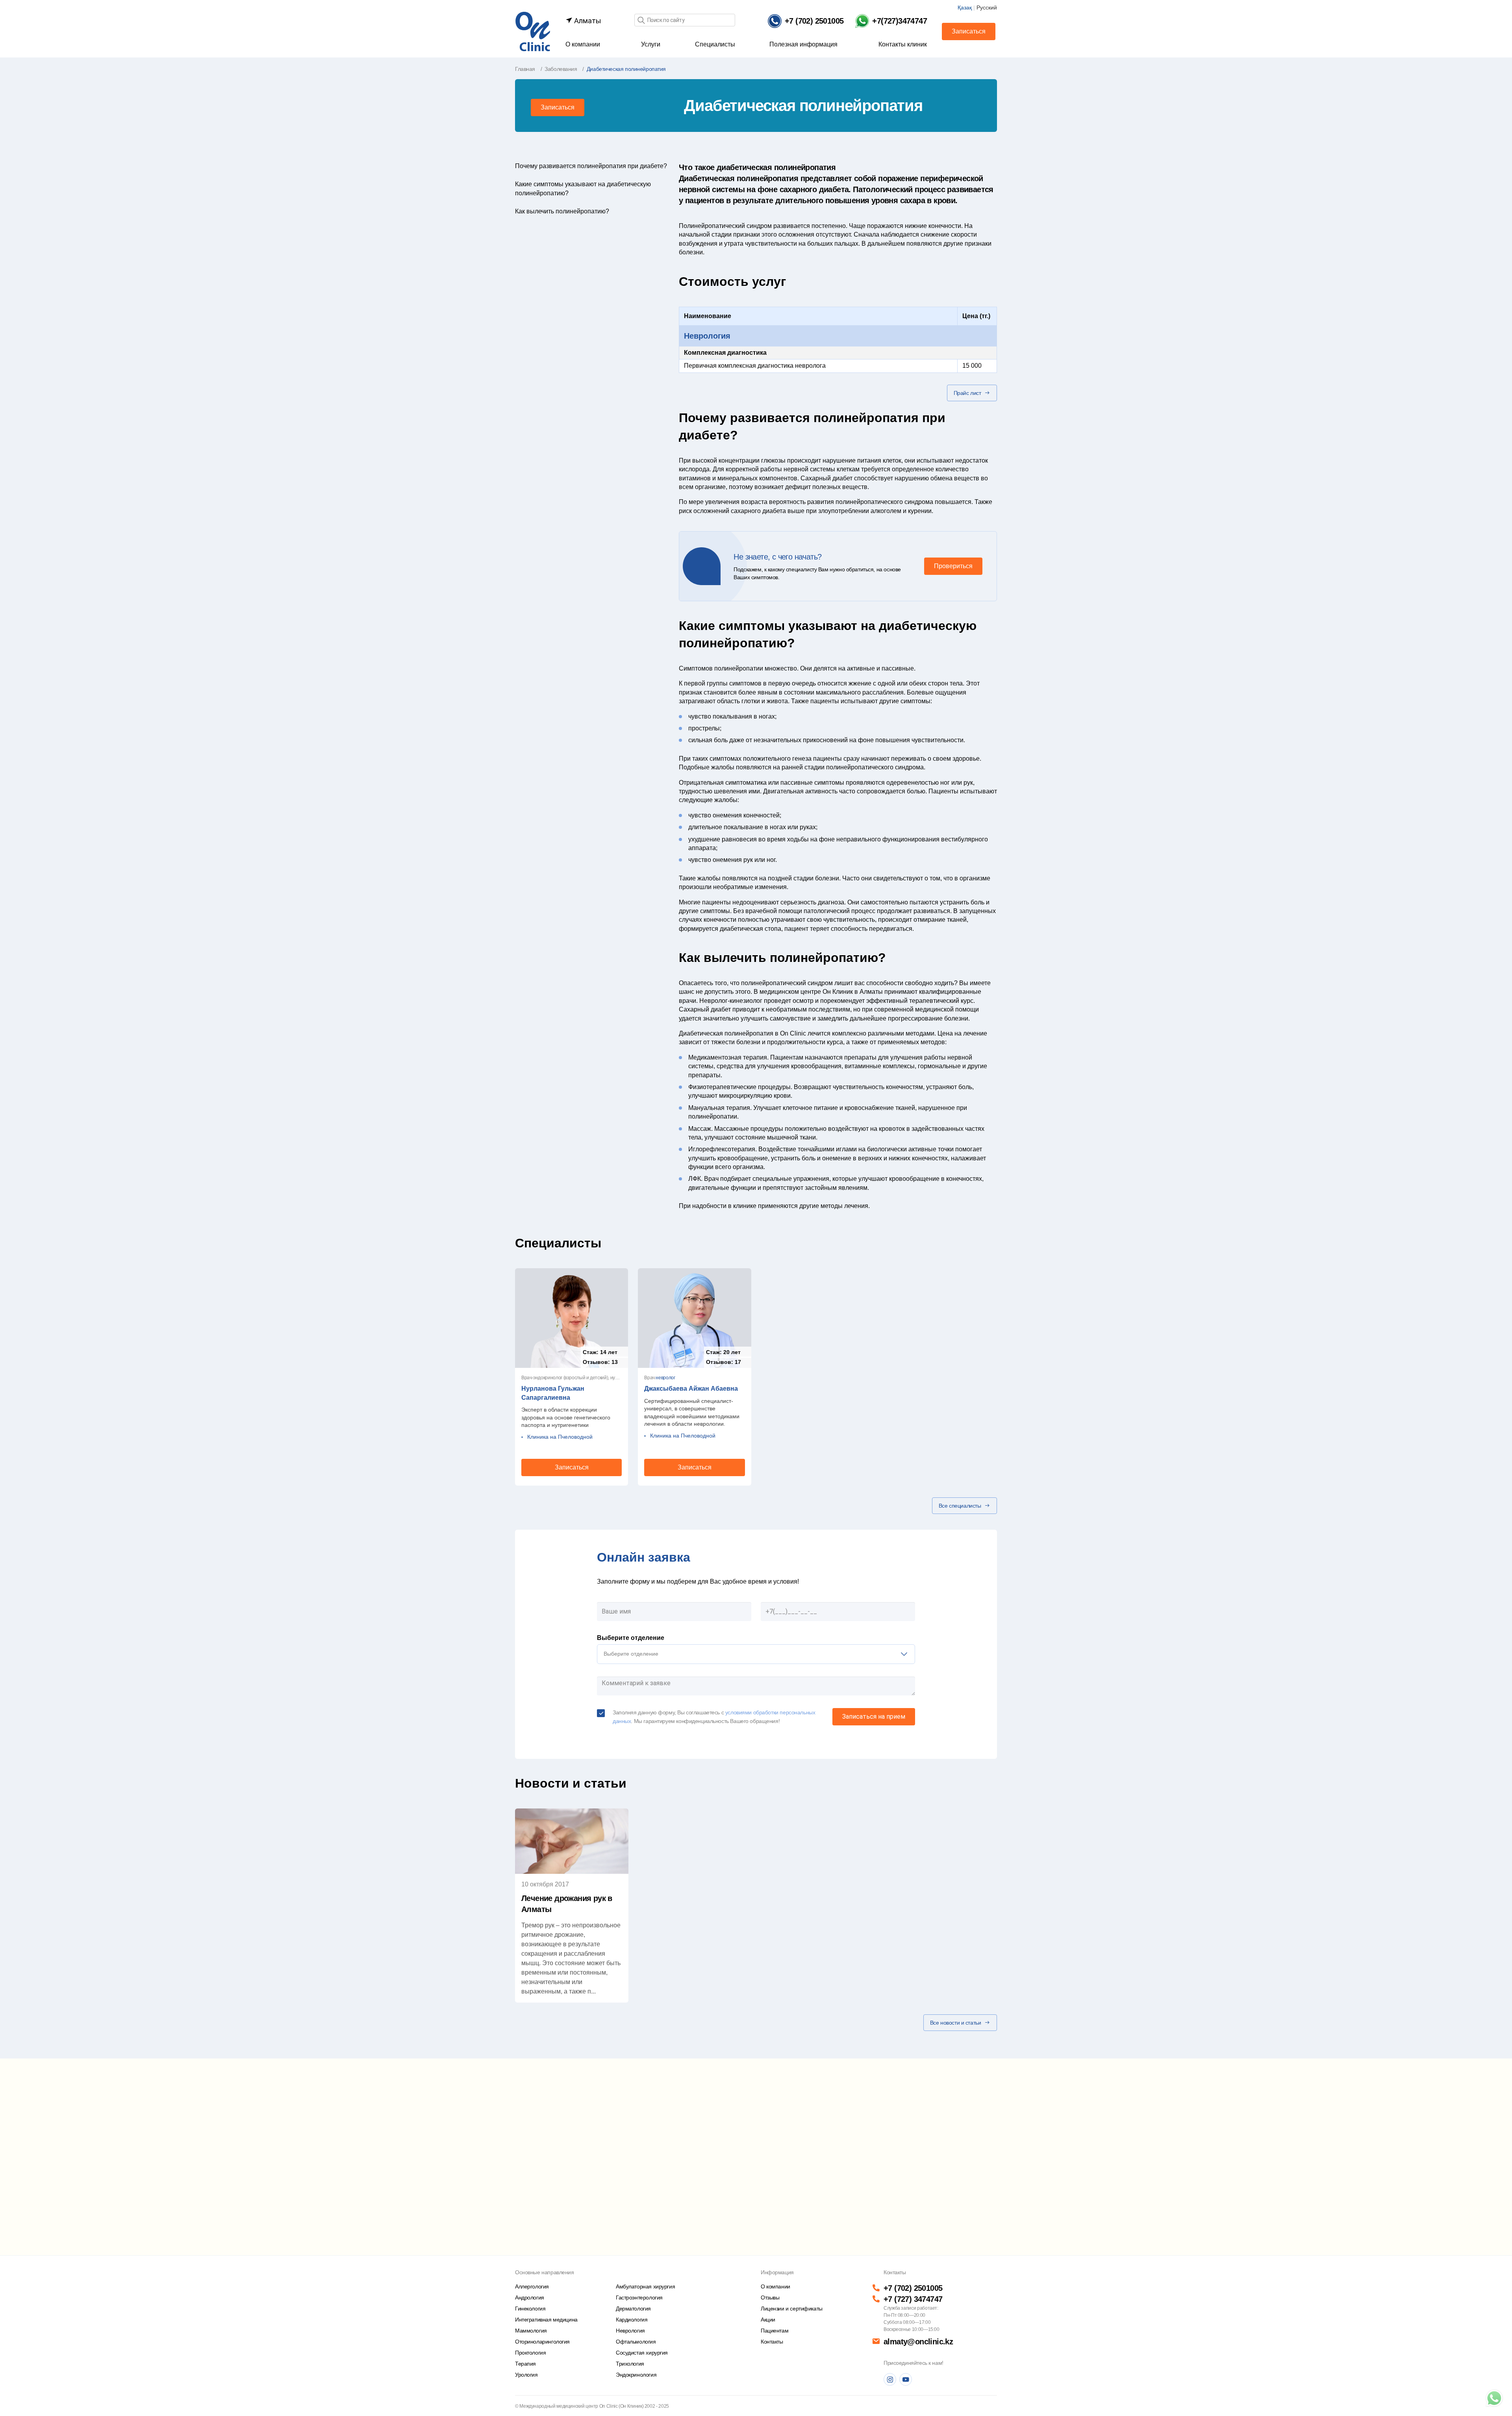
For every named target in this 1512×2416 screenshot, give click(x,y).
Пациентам (775, 2331)
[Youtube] (906, 2379)
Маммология (531, 2331)
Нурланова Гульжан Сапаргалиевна (553, 1393)
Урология (526, 2375)
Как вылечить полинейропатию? (562, 211)
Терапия (525, 2364)
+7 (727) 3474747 (913, 2299)
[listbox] (756, 1654)
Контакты (772, 2342)
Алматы (587, 21)
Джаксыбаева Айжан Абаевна (691, 1389)
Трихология (630, 2364)
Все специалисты (960, 1506)
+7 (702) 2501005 (913, 2288)
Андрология (530, 2297)
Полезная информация (803, 44)
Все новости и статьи (956, 2023)
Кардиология (632, 2320)
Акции (768, 2320)
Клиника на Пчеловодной (560, 1437)
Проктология (530, 2353)
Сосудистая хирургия (642, 2353)
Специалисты (715, 44)
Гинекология (530, 2309)
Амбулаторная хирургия (645, 2286)
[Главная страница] (533, 31)
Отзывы (770, 2297)
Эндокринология (636, 2375)
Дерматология (633, 2309)
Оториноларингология (542, 2342)
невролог (665, 1378)
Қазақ (965, 7)
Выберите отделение (631, 1638)
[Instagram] (890, 2379)
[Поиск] (641, 21)
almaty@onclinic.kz (918, 2342)
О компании (583, 44)
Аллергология (532, 2286)
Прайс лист (967, 393)
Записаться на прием (874, 1717)
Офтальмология (636, 2342)
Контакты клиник (903, 44)
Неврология (707, 336)
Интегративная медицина (546, 2320)
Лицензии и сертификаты (792, 2309)
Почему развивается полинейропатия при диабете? (591, 166)
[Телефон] (1494, 2398)
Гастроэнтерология (639, 2297)
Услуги (651, 44)
